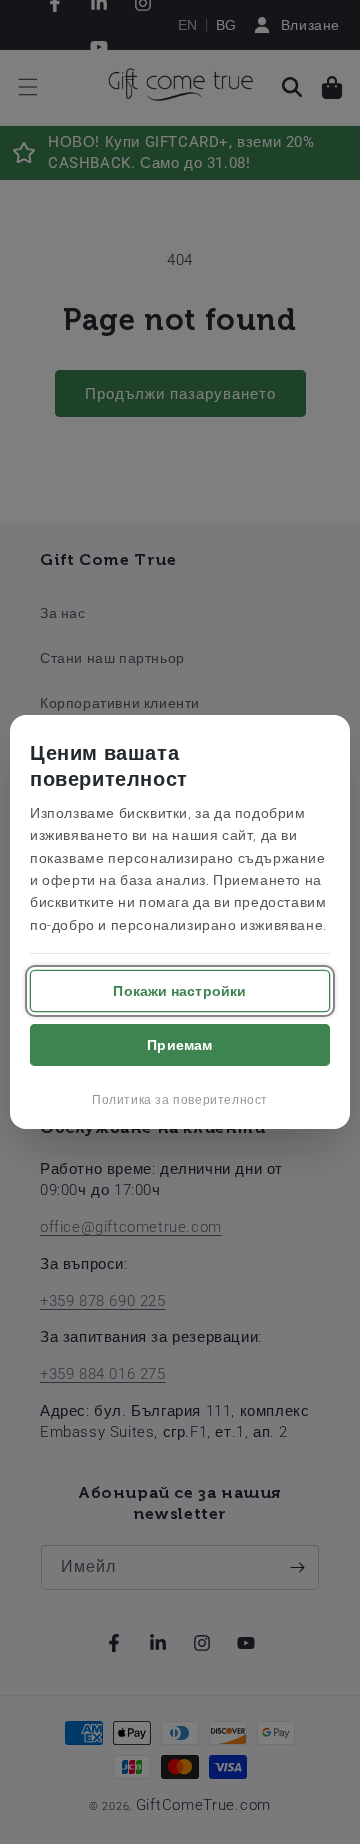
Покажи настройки (179, 991)
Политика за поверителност (180, 1100)
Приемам (179, 1045)
